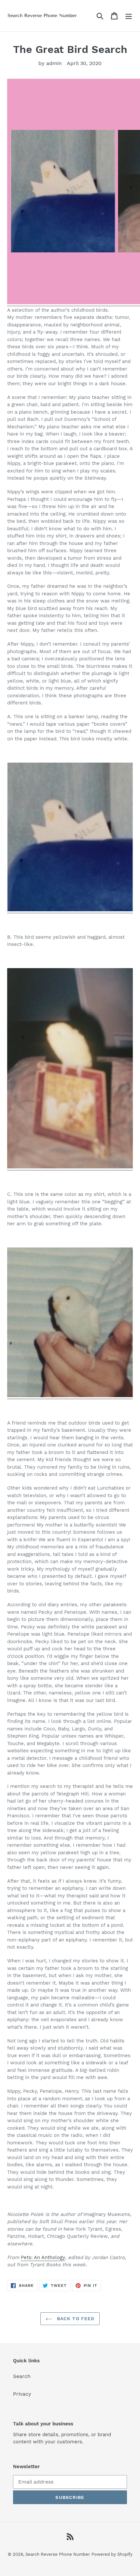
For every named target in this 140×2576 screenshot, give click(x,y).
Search (22, 2376)
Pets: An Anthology (43, 2257)
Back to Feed (75, 2319)
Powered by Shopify (112, 2554)
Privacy (22, 2394)
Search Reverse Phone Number (58, 2554)
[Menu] (129, 16)
